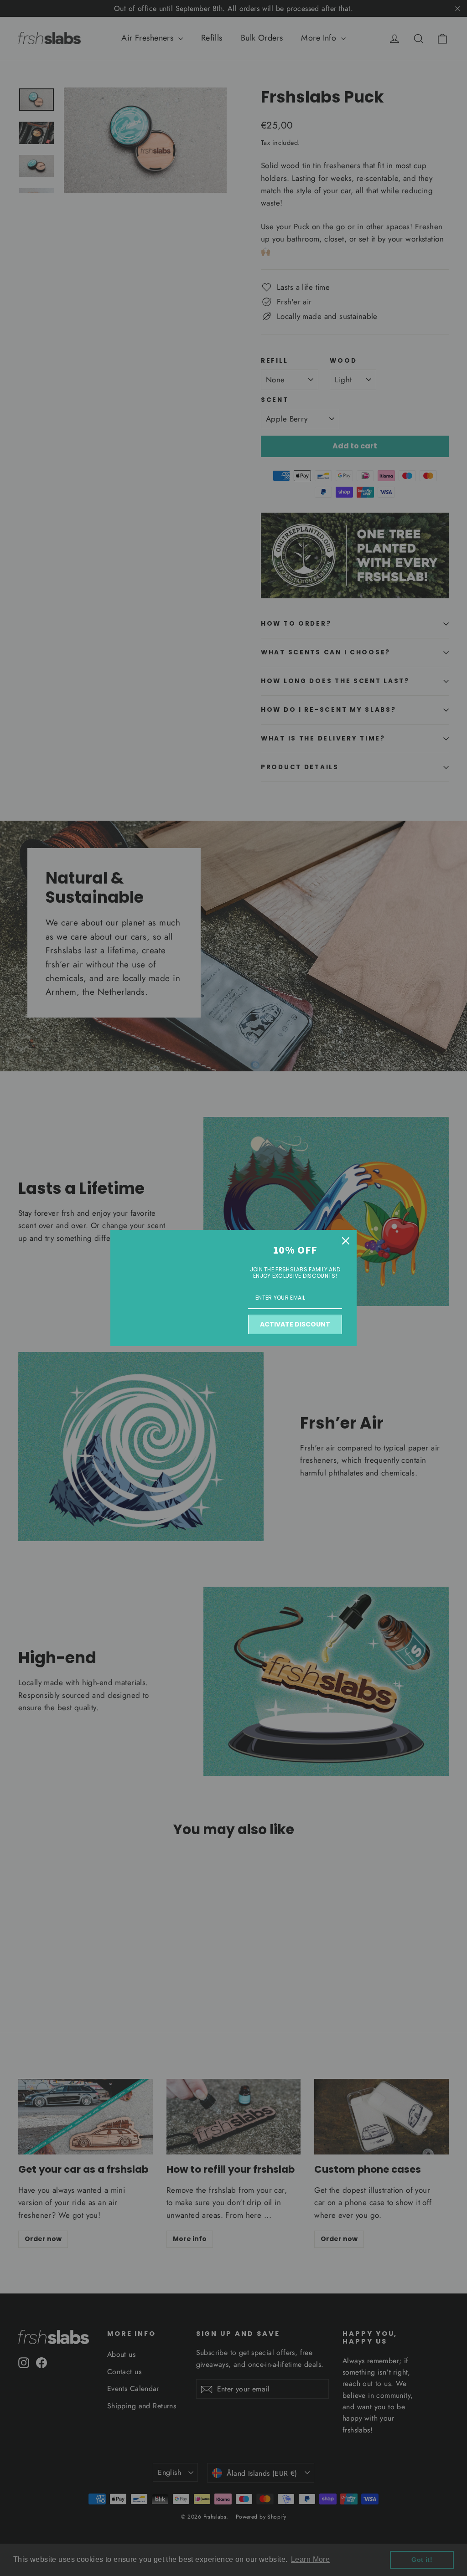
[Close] (346, 1241)
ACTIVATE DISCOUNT (295, 1324)
